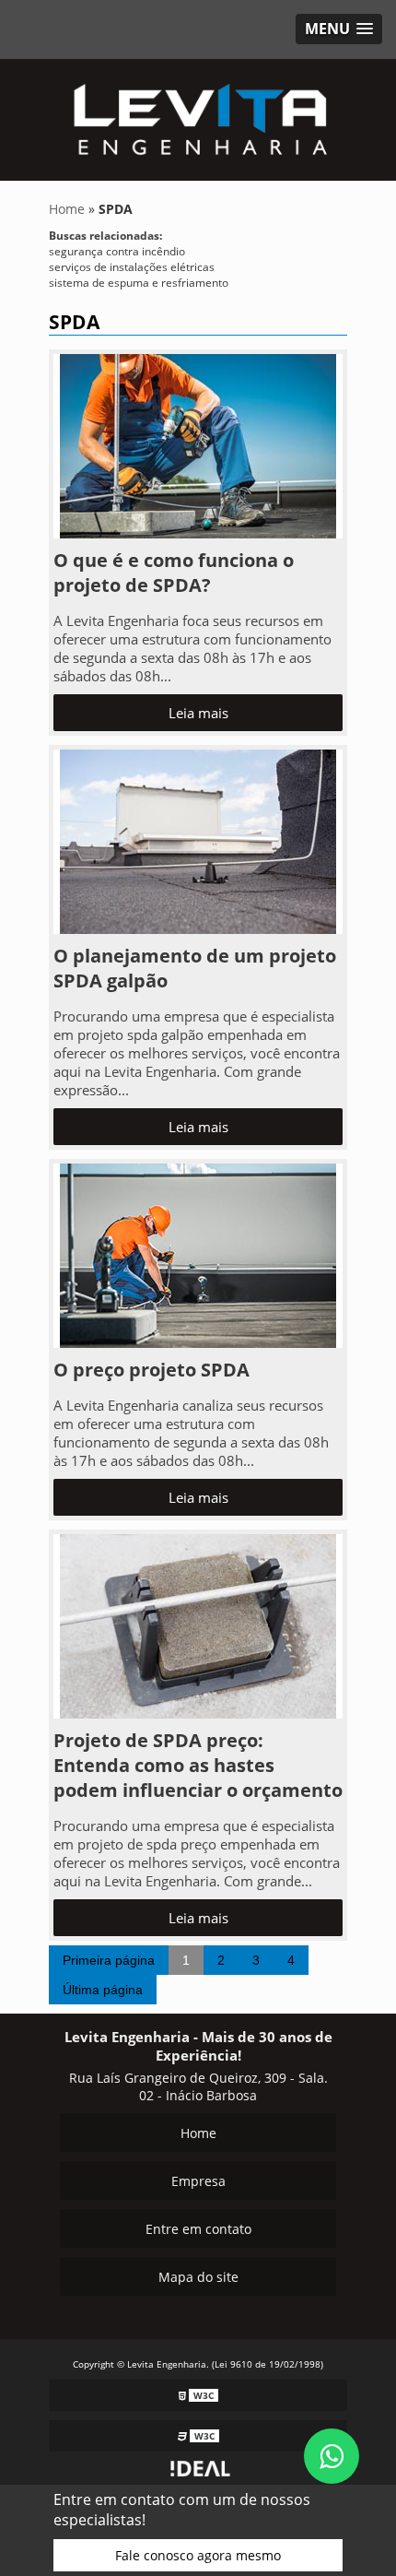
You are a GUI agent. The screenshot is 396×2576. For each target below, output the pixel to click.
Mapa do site (198, 2277)
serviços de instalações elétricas (132, 267)
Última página (103, 1990)
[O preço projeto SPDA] (198, 1254)
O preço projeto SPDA (151, 1370)
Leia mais (198, 713)
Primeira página (109, 1960)
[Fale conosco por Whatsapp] (332, 2456)
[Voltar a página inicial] (198, 114)
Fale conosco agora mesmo (198, 2555)
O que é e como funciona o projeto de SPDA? (174, 573)
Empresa (198, 2181)
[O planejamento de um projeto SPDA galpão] (198, 840)
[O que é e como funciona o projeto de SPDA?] (198, 444)
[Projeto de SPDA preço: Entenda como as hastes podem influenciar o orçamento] (198, 1625)
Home (198, 2133)
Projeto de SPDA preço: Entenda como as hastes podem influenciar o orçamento (198, 1765)
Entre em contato (198, 2229)
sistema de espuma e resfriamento (139, 283)
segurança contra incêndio (117, 251)
